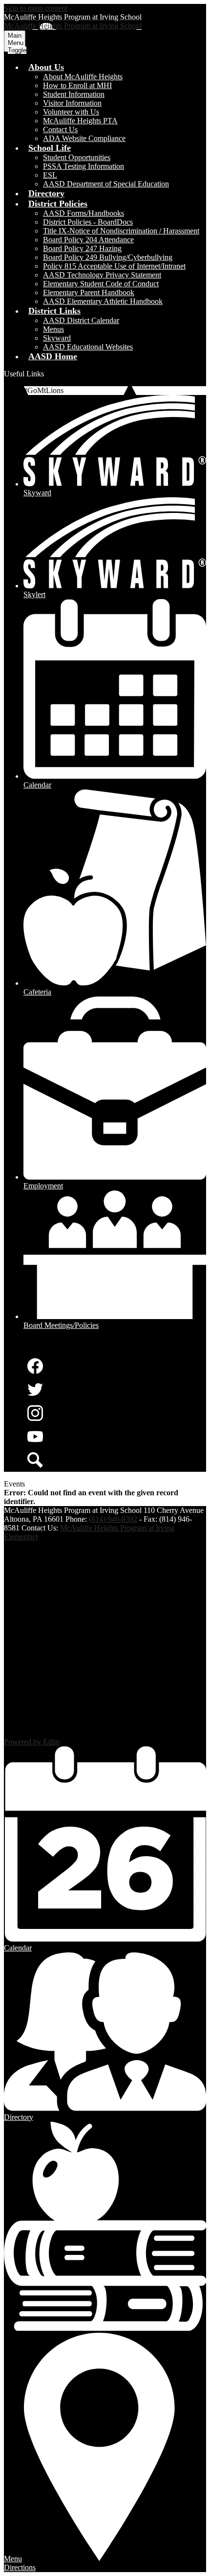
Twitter (35, 1390)
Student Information (74, 94)
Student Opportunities (77, 157)
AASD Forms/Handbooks (84, 213)
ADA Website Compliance (84, 138)
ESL (50, 175)
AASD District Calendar (81, 320)
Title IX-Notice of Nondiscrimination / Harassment (121, 231)
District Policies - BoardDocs (88, 222)
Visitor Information (72, 103)
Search (35, 1460)
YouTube (35, 1437)
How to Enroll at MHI (77, 85)
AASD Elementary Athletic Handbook (103, 301)
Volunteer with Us (71, 112)
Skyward (57, 338)
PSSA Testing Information (84, 166)
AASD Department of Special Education (106, 184)
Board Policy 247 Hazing (82, 248)
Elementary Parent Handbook (89, 292)
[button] (46, 67)
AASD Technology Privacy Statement (102, 275)
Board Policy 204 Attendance (88, 240)
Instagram (35, 1413)
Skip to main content (36, 8)
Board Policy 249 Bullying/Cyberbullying (108, 257)
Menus (53, 329)
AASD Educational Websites (88, 347)
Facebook (35, 1366)
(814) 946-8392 (113, 1519)
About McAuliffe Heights (83, 77)
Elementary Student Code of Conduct (101, 284)
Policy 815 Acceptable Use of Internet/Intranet (114, 266)
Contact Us (60, 129)
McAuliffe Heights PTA (80, 121)
